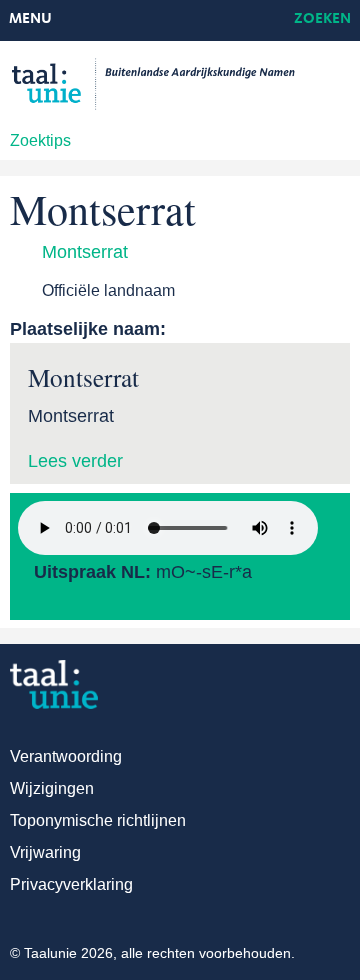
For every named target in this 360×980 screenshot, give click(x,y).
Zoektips (40, 140)
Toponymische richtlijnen (98, 820)
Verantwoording (66, 756)
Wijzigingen (52, 788)
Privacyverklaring (71, 884)
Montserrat (85, 252)
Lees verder (75, 461)
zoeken (322, 19)
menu (30, 19)
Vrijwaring (45, 852)
